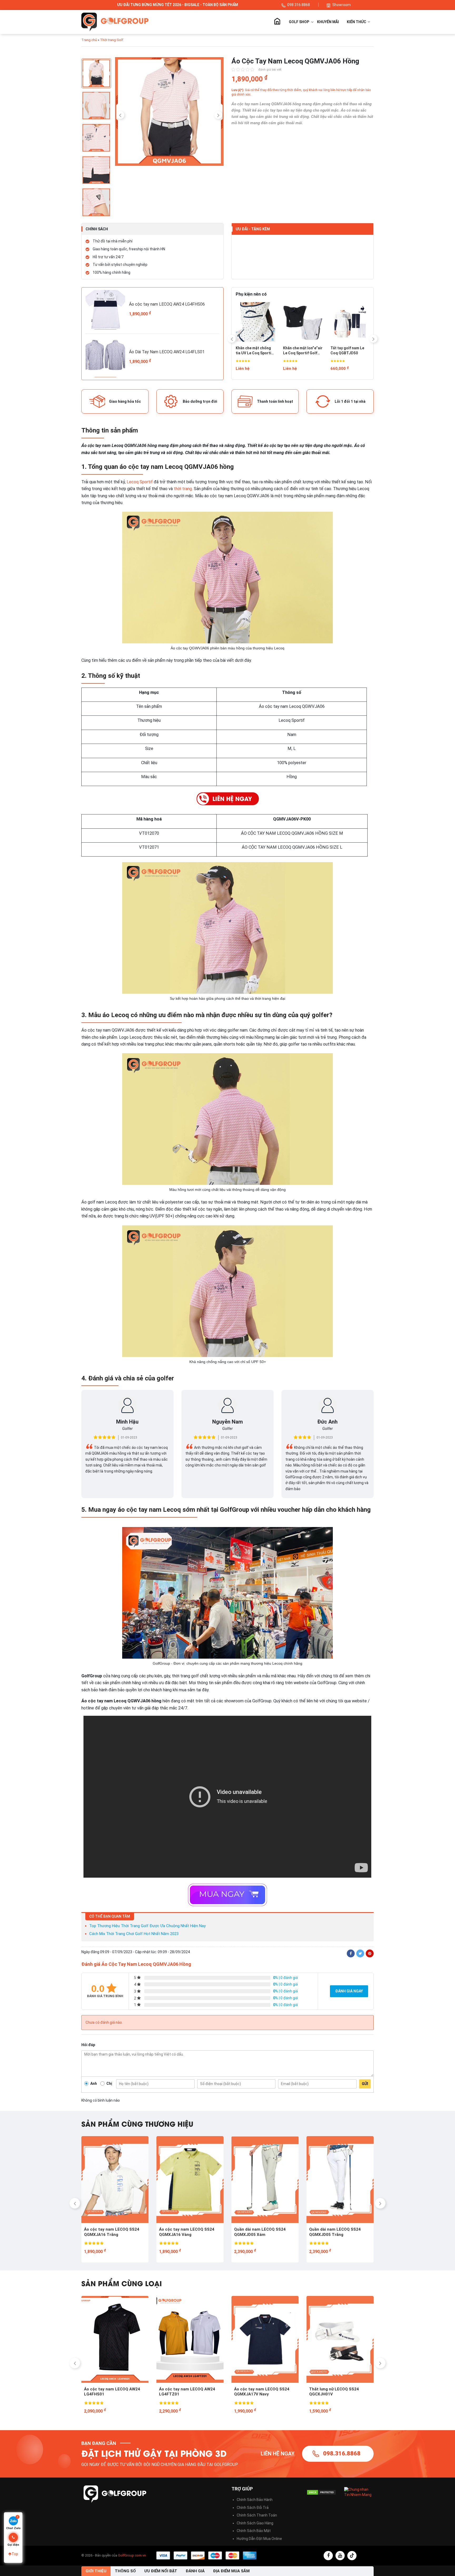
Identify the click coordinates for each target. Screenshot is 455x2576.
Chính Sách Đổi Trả (253, 2508)
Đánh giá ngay (349, 1991)
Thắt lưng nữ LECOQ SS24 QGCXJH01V (184, 2392)
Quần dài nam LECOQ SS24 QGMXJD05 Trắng (185, 2232)
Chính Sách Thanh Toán (257, 2515)
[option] (169, 113)
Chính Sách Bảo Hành (255, 2500)
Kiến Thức (357, 22)
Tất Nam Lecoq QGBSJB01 (249, 351)
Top (15, 2554)
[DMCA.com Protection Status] (321, 2492)
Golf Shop (299, 22)
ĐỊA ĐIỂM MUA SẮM (231, 2571)
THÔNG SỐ (125, 2571)
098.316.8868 (342, 2453)
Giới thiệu (96, 2571)
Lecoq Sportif (140, 482)
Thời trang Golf (112, 40)
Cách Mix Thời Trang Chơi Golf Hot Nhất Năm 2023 (134, 1934)
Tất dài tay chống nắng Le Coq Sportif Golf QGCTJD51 (348, 351)
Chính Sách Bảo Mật (254, 2531)
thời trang (183, 489)
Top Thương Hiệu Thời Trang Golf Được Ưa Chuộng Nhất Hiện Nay (147, 1926)
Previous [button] (120, 115)
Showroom (342, 5)
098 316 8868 (299, 5)
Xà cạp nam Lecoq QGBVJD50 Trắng (299, 351)
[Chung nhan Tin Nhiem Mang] (359, 2492)
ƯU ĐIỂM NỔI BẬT (161, 2571)
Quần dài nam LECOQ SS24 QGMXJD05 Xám (110, 2232)
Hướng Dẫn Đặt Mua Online (259, 2539)
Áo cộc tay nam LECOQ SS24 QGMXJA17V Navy (112, 2392)
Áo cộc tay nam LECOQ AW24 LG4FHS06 (167, 304)
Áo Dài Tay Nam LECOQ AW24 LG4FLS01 (167, 352)
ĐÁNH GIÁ (195, 2571)
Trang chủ (277, 22)
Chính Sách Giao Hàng (255, 2523)
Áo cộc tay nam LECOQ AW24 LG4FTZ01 (337, 2232)
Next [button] (218, 115)
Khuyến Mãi (328, 22)
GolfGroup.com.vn (132, 2555)
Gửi (365, 2084)
